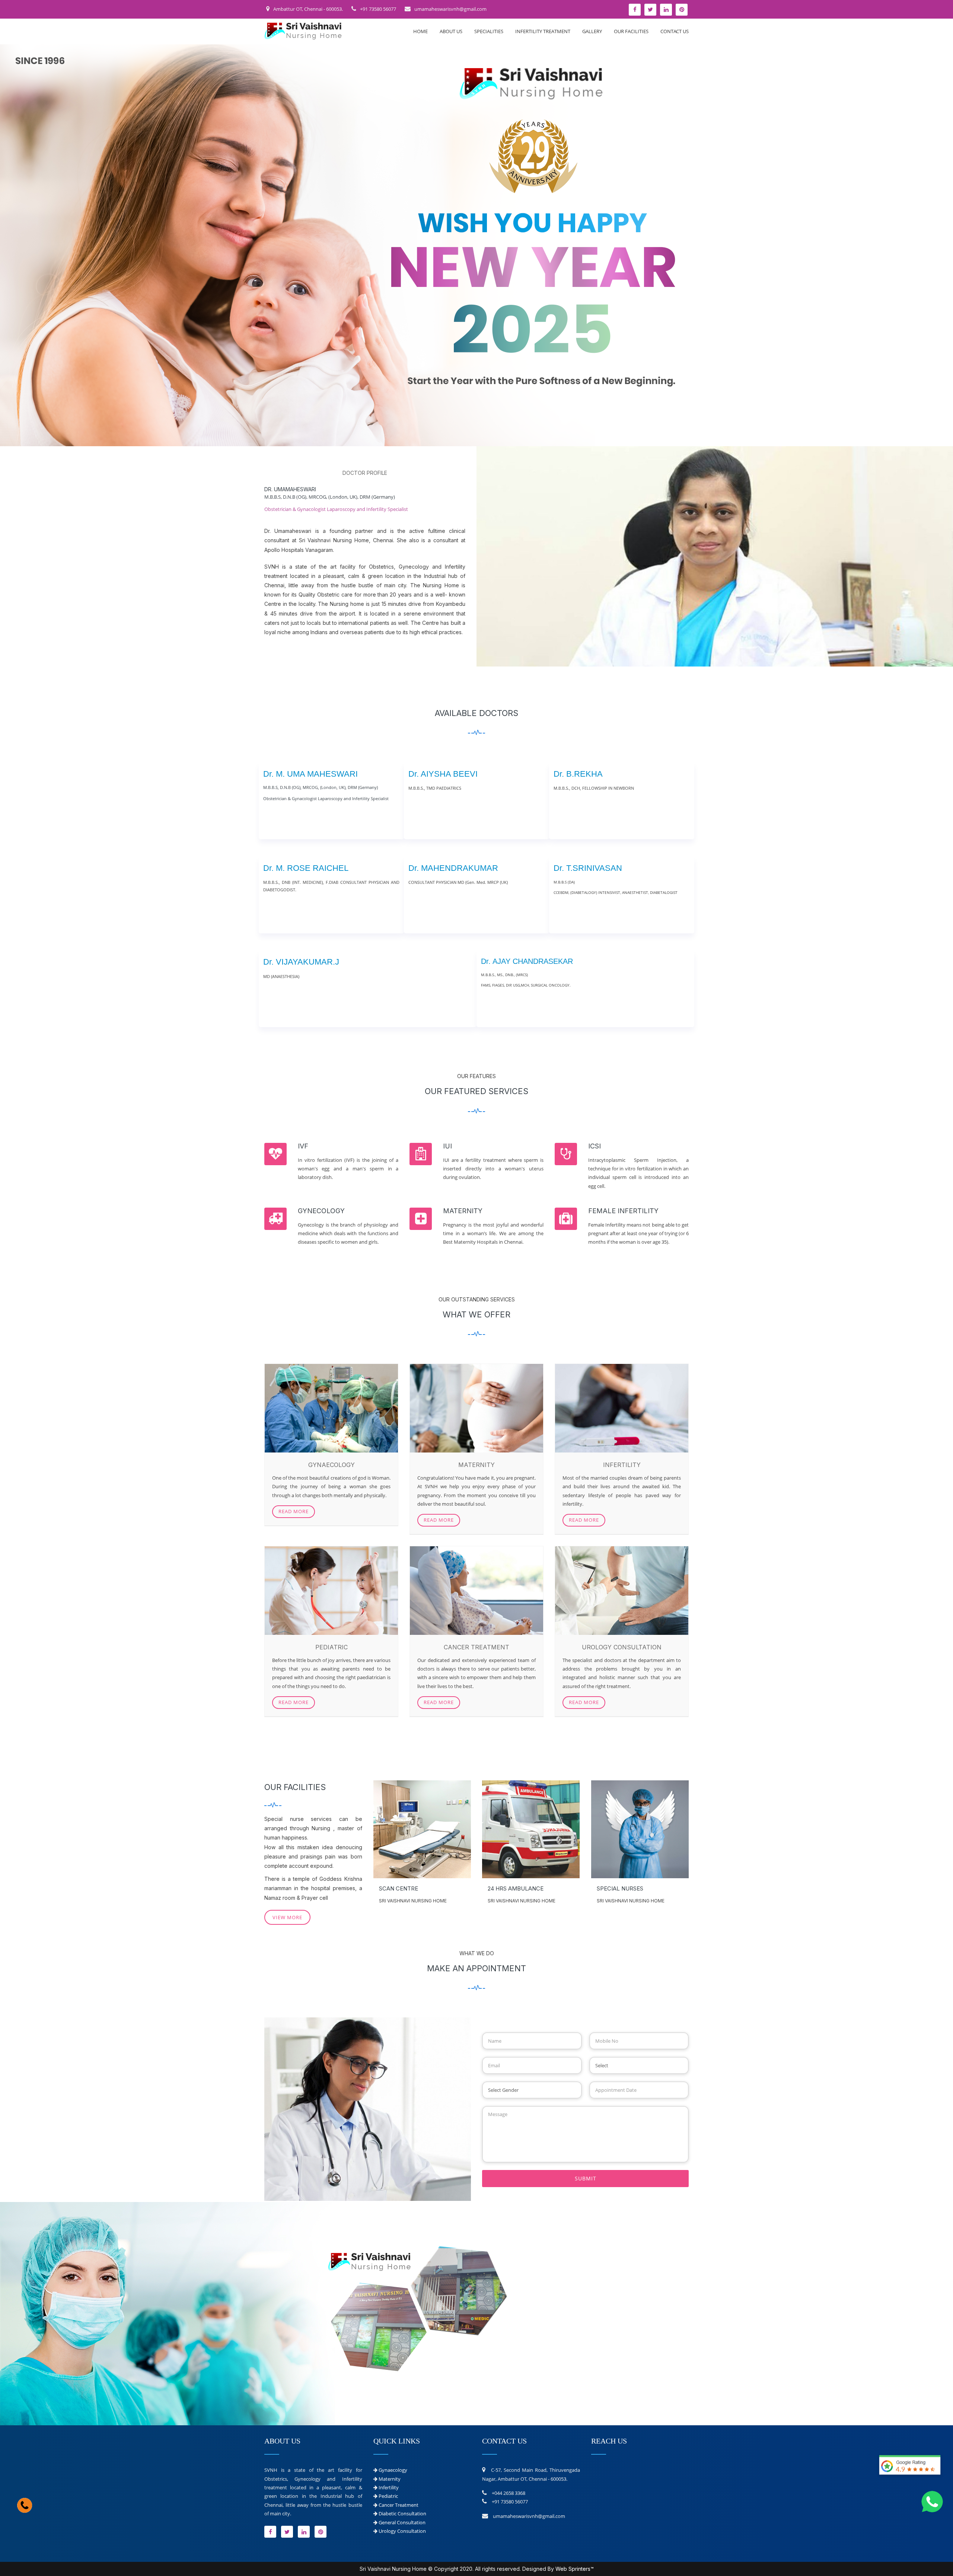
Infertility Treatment (543, 31)
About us (451, 31)
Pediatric (388, 2496)
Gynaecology (393, 2470)
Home (420, 31)
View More (287, 1917)
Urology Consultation (402, 2531)
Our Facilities (631, 31)
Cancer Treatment (399, 2505)
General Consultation (402, 2522)
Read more (294, 1511)
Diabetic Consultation (402, 2513)
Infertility (389, 2487)
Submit (586, 2178)
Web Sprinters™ (575, 2569)
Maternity (390, 2479)
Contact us (675, 31)
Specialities (489, 31)
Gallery (592, 31)
